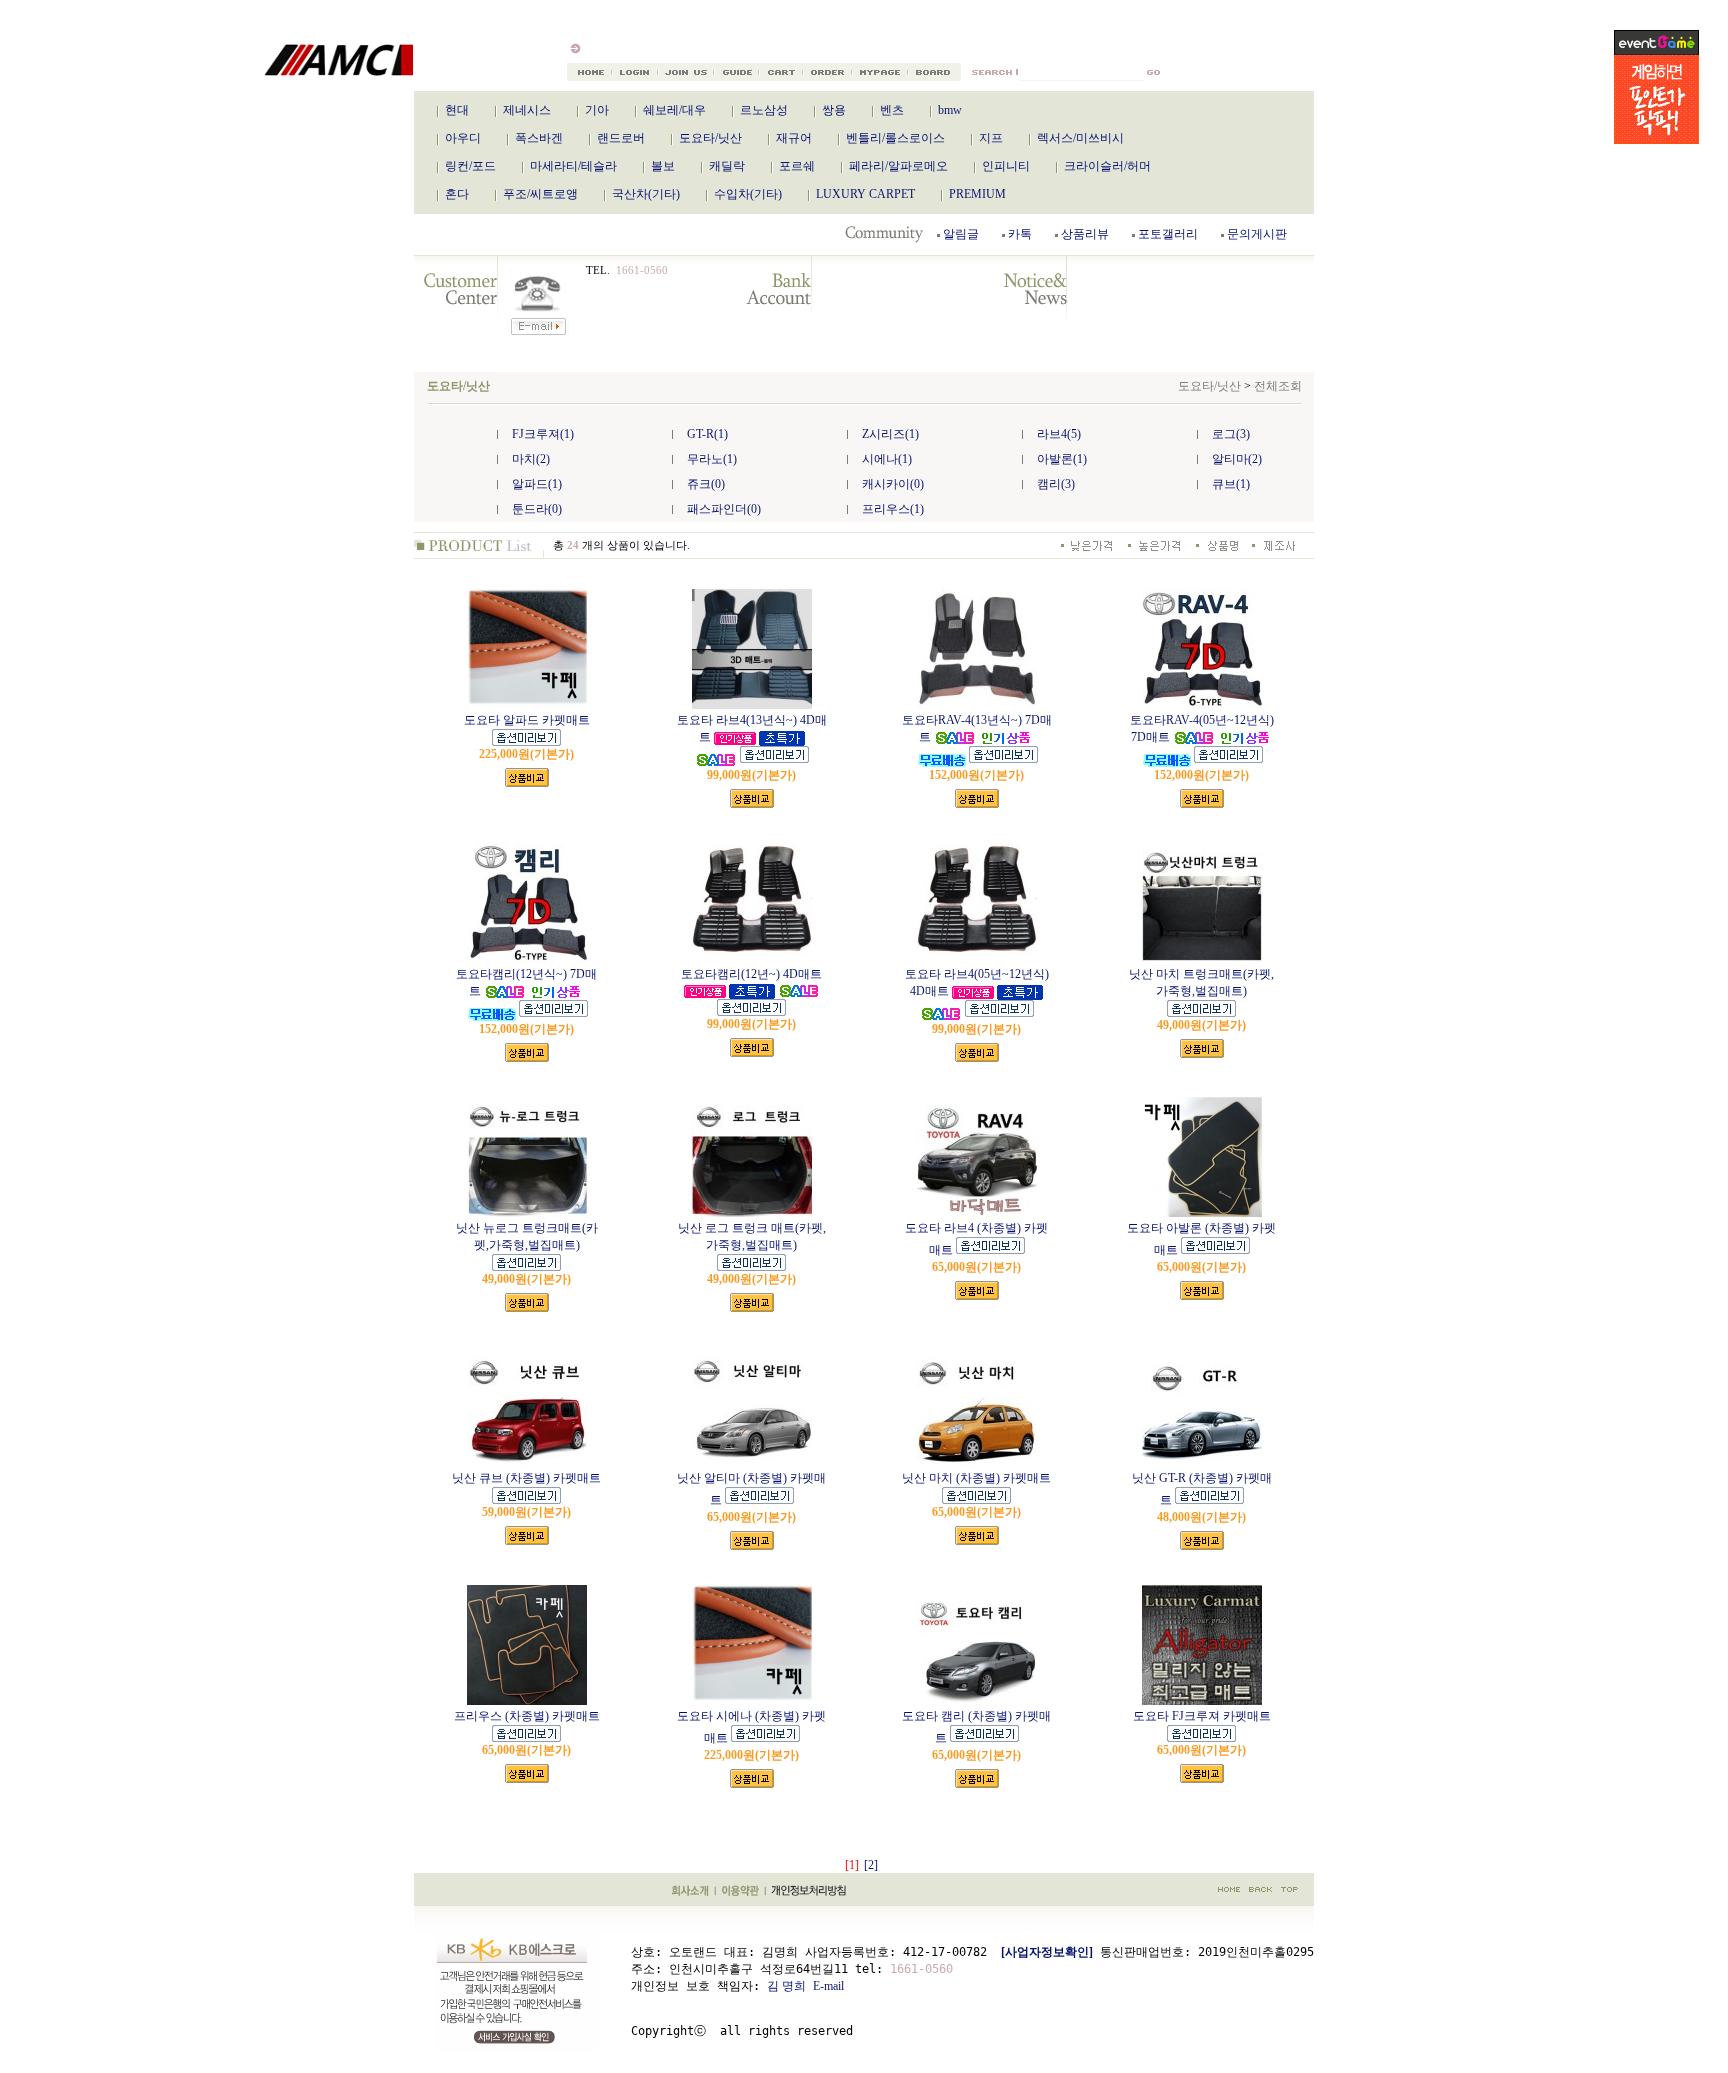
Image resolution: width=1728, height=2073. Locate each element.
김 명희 (786, 1986)
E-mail (828, 1986)
